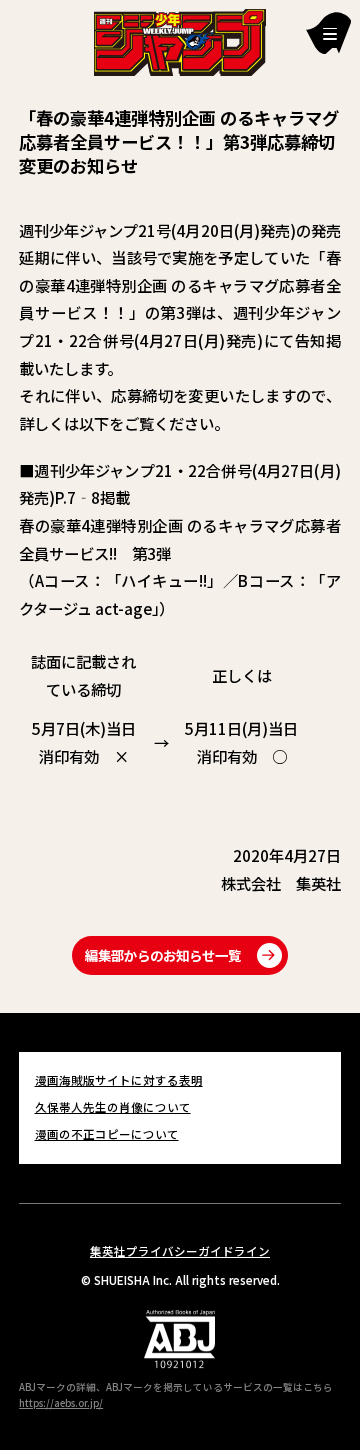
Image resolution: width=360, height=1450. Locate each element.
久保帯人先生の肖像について (113, 1107)
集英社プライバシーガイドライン (180, 1251)
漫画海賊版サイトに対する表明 (119, 1080)
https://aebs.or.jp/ (61, 1403)
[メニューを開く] (328, 32)
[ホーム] (180, 40)
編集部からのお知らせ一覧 (163, 955)
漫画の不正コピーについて (107, 1134)
